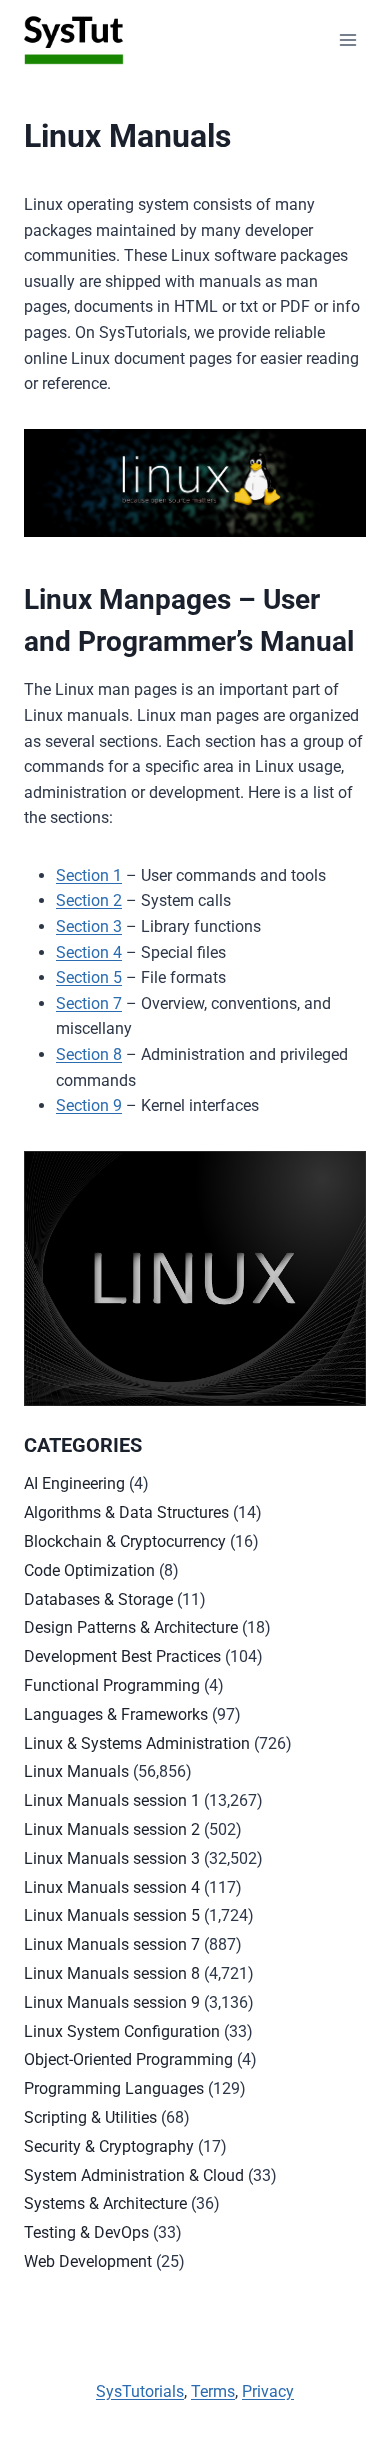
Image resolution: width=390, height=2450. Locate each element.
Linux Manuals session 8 (112, 1973)
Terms (213, 2391)
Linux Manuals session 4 (112, 1887)
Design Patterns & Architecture (131, 1627)
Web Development (88, 2261)
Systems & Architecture (105, 2203)
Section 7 (89, 1003)
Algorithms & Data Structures (126, 1512)
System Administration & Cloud (134, 2175)
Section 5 (89, 977)
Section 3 (89, 926)
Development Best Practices (122, 1656)
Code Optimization (89, 1570)
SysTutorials (140, 2391)
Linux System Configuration (122, 2031)
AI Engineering (74, 1483)
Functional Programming (112, 1685)
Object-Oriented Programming (128, 2059)
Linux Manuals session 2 (112, 1829)
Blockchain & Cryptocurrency (125, 1541)
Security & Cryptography (109, 2146)
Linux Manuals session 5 (112, 1915)
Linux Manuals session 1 (112, 1800)
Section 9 (89, 1105)
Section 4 (89, 952)
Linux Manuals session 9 (112, 2002)
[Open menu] (347, 39)
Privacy (268, 2391)
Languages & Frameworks (116, 1714)
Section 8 (89, 1054)
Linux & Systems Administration (137, 1743)
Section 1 (89, 875)
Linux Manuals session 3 (112, 1858)
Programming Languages (114, 2088)
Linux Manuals (76, 1771)
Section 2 (89, 900)
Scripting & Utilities (90, 2117)
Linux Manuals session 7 (112, 1944)
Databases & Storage (98, 1599)
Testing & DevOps (86, 2232)
